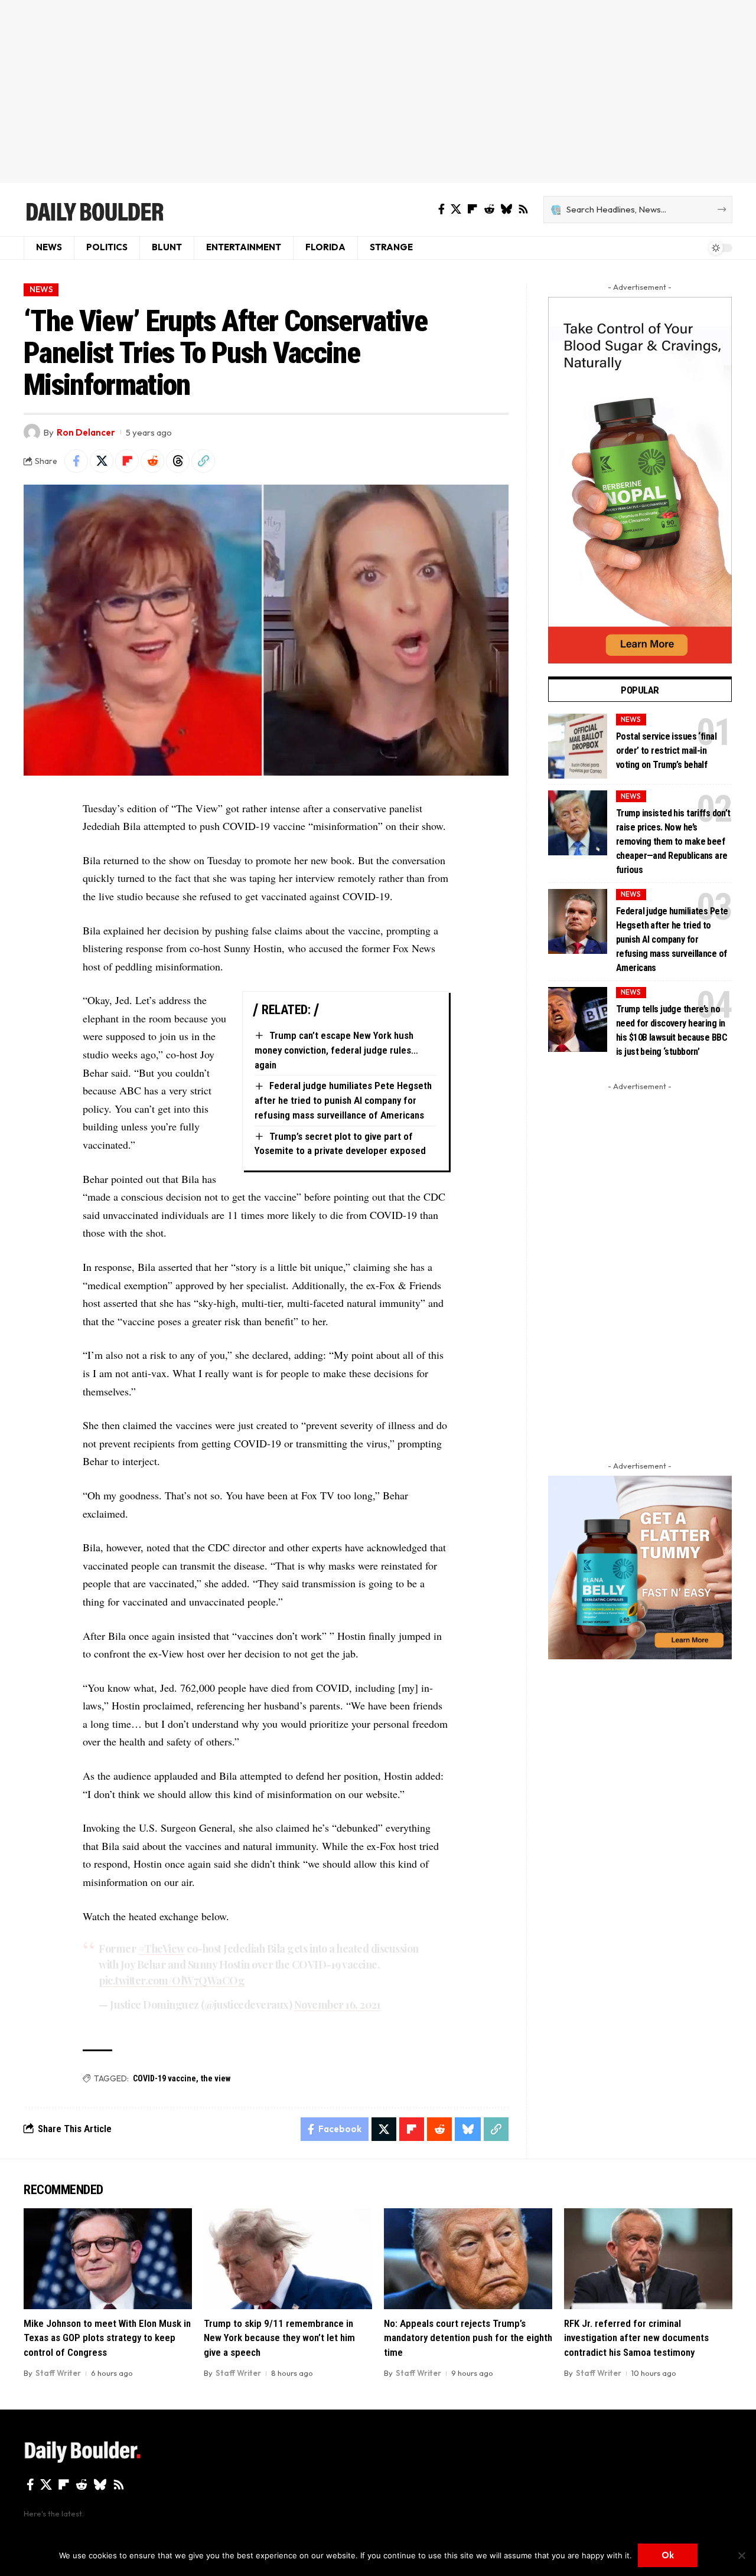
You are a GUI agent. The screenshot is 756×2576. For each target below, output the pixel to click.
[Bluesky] (506, 209)
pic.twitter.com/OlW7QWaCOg (172, 1980)
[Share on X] (102, 461)
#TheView (162, 1949)
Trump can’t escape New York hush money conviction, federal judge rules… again (336, 1050)
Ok (668, 2555)
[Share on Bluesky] (468, 2129)
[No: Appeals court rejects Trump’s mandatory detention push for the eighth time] (468, 2259)
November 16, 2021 (338, 2005)
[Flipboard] (472, 209)
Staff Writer (58, 2373)
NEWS (41, 289)
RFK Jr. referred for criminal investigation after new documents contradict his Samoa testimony (636, 2338)
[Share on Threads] (178, 461)
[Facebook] (441, 209)
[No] (741, 2555)
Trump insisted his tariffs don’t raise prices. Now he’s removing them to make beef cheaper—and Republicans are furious (673, 841)
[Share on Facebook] (76, 461)
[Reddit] (489, 209)
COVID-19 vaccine (164, 2078)
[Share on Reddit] (152, 461)
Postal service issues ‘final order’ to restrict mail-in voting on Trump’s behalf (666, 751)
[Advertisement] (378, 91)
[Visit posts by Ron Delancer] (32, 432)
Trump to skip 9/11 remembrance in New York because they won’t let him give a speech (279, 2338)
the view (216, 2078)
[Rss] (523, 209)
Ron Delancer (86, 432)
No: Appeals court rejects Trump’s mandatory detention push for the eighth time (468, 2338)
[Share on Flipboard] (127, 461)
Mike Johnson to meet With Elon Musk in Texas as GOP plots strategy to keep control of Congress (107, 2338)
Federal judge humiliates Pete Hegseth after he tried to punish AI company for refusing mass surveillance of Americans (343, 1100)
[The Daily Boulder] (94, 210)
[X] (456, 209)
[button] (203, 461)
